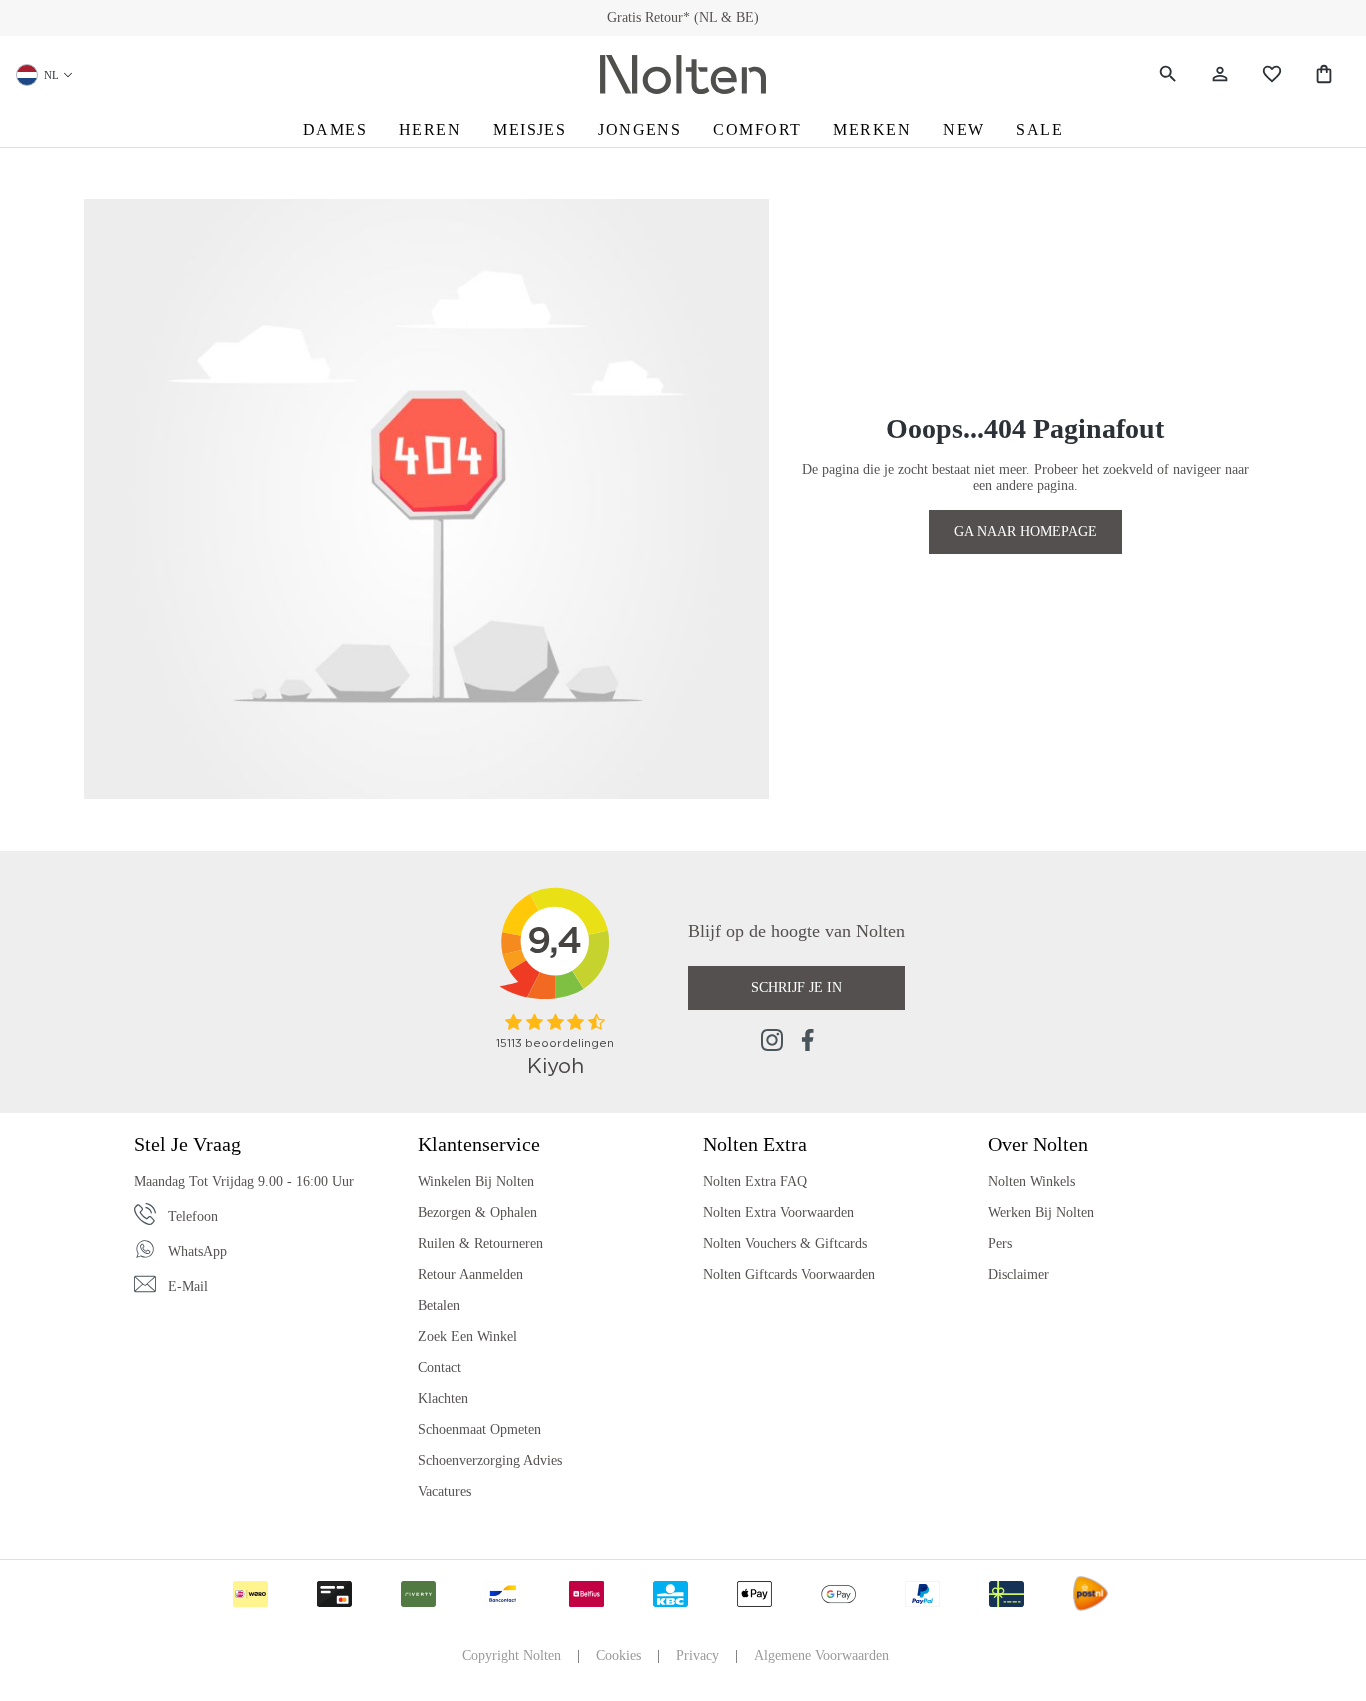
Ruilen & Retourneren (480, 1243)
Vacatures (444, 1491)
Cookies (618, 1655)
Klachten (443, 1398)
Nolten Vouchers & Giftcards (785, 1243)
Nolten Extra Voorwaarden (778, 1212)
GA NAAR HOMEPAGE (1025, 531)
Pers (1000, 1243)
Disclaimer (1018, 1274)
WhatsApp (197, 1251)
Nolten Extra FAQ (755, 1181)
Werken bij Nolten (1041, 1212)
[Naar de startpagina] (683, 75)
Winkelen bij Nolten (476, 1181)
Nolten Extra (755, 1144)
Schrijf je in (796, 987)
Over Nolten (1038, 1144)
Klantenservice (479, 1144)
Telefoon (193, 1216)
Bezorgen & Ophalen (477, 1212)
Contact (439, 1367)
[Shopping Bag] (1324, 74)
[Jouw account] (1220, 74)
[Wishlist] (1272, 74)
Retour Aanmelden (470, 1274)
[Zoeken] (1168, 74)
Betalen (439, 1305)
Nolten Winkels (1031, 1181)
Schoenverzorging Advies (490, 1460)
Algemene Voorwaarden (821, 1655)
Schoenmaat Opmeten (479, 1429)
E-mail (188, 1286)
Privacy (697, 1655)
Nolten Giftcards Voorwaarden (789, 1274)
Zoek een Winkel (467, 1336)
